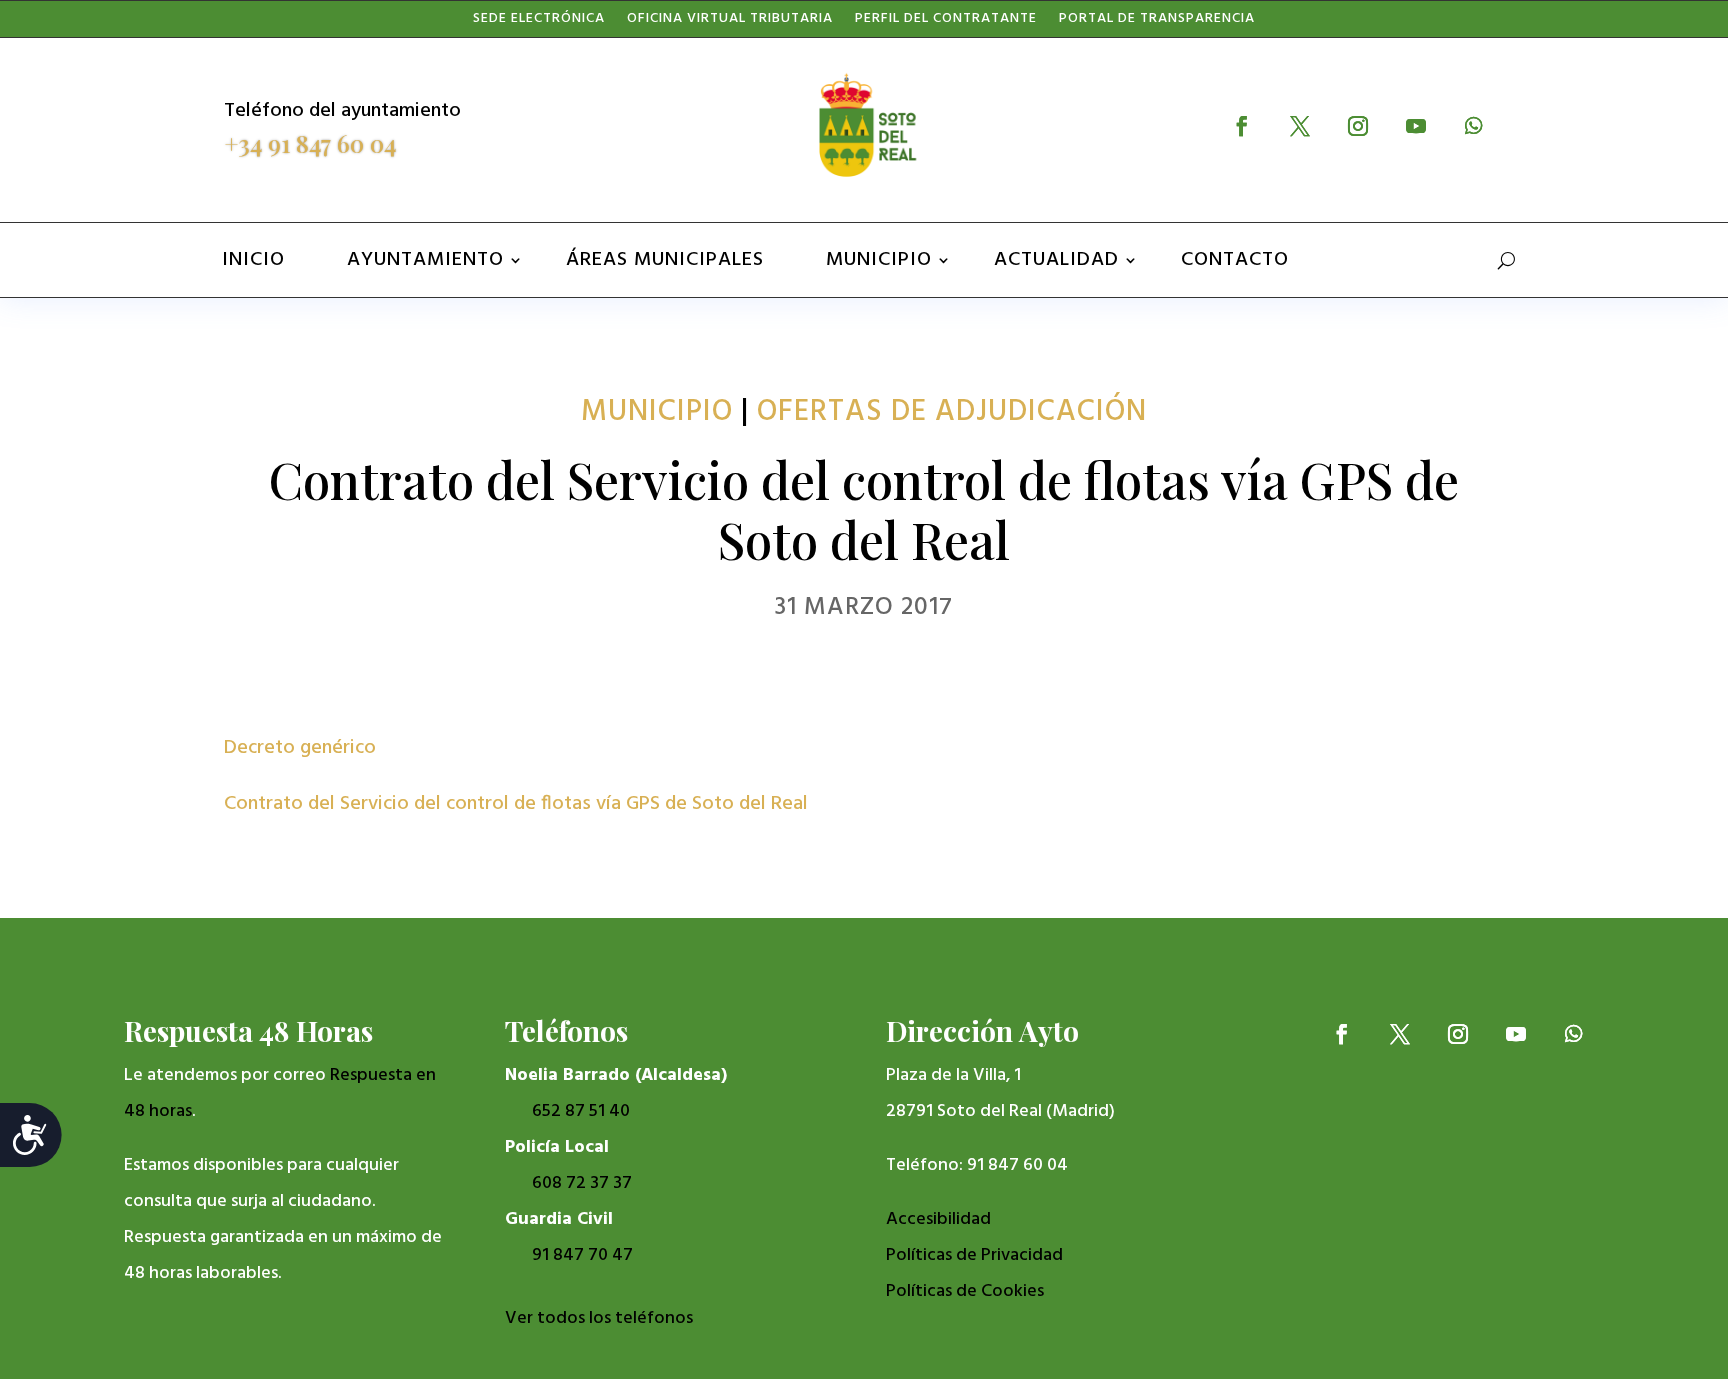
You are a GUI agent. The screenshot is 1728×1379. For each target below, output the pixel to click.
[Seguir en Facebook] (1242, 126)
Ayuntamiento (425, 260)
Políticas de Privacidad (974, 1255)
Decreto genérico (300, 748)
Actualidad (1056, 260)
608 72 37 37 (582, 1183)
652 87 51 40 (581, 1111)
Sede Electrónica (539, 23)
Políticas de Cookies (965, 1291)
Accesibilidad (938, 1219)
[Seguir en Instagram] (1358, 126)
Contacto (1235, 260)
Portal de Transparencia (1157, 23)
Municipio (879, 260)
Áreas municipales (665, 260)
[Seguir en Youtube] (1416, 126)
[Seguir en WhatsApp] (1474, 126)
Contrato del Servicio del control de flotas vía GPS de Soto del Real (516, 804)
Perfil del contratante (946, 23)
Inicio (253, 260)
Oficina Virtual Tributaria (730, 23)
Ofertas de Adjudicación (952, 412)
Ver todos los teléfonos (599, 1318)
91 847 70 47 (582, 1255)
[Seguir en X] (1300, 126)
